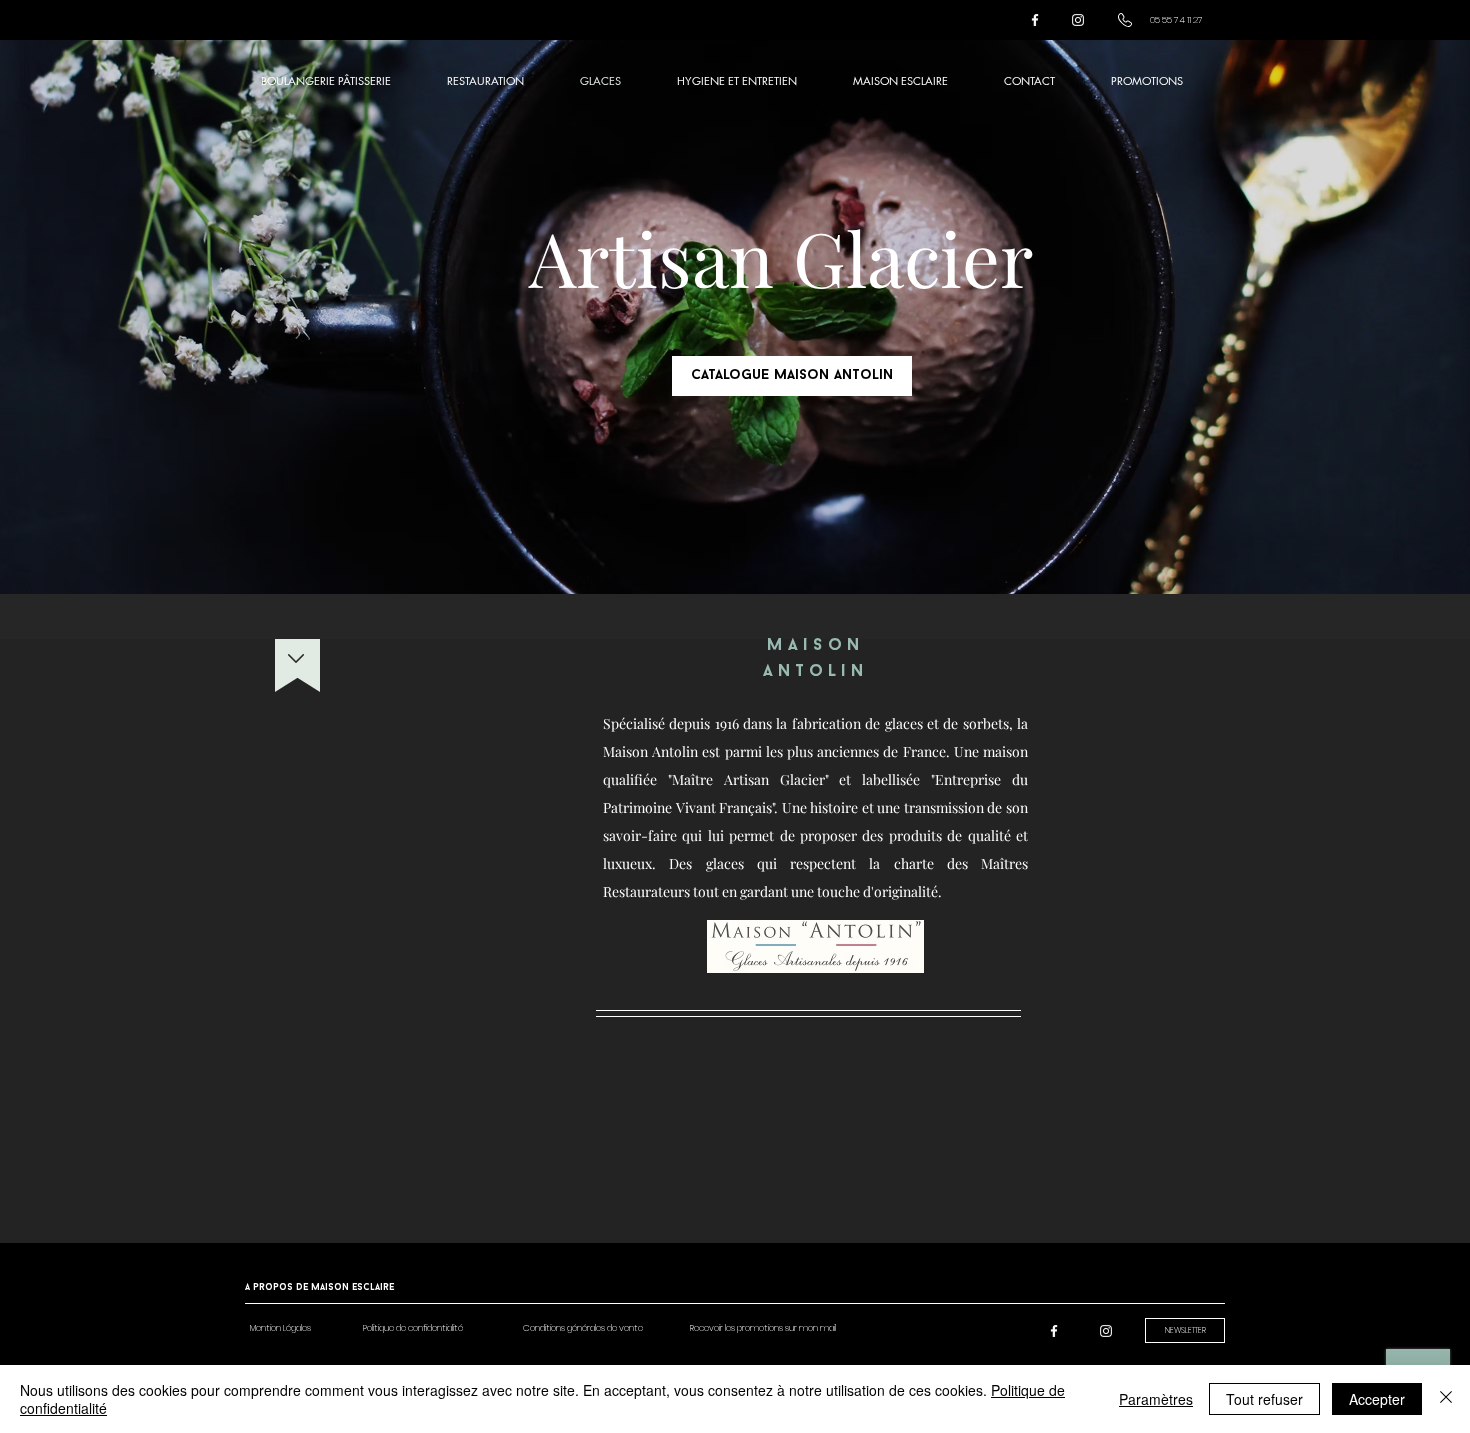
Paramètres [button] (1156, 1399)
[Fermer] (1446, 1399)
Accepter (1377, 1399)
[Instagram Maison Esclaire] (1078, 20)
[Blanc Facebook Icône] (1035, 20)
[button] (280, 1328)
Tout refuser (1264, 1399)
